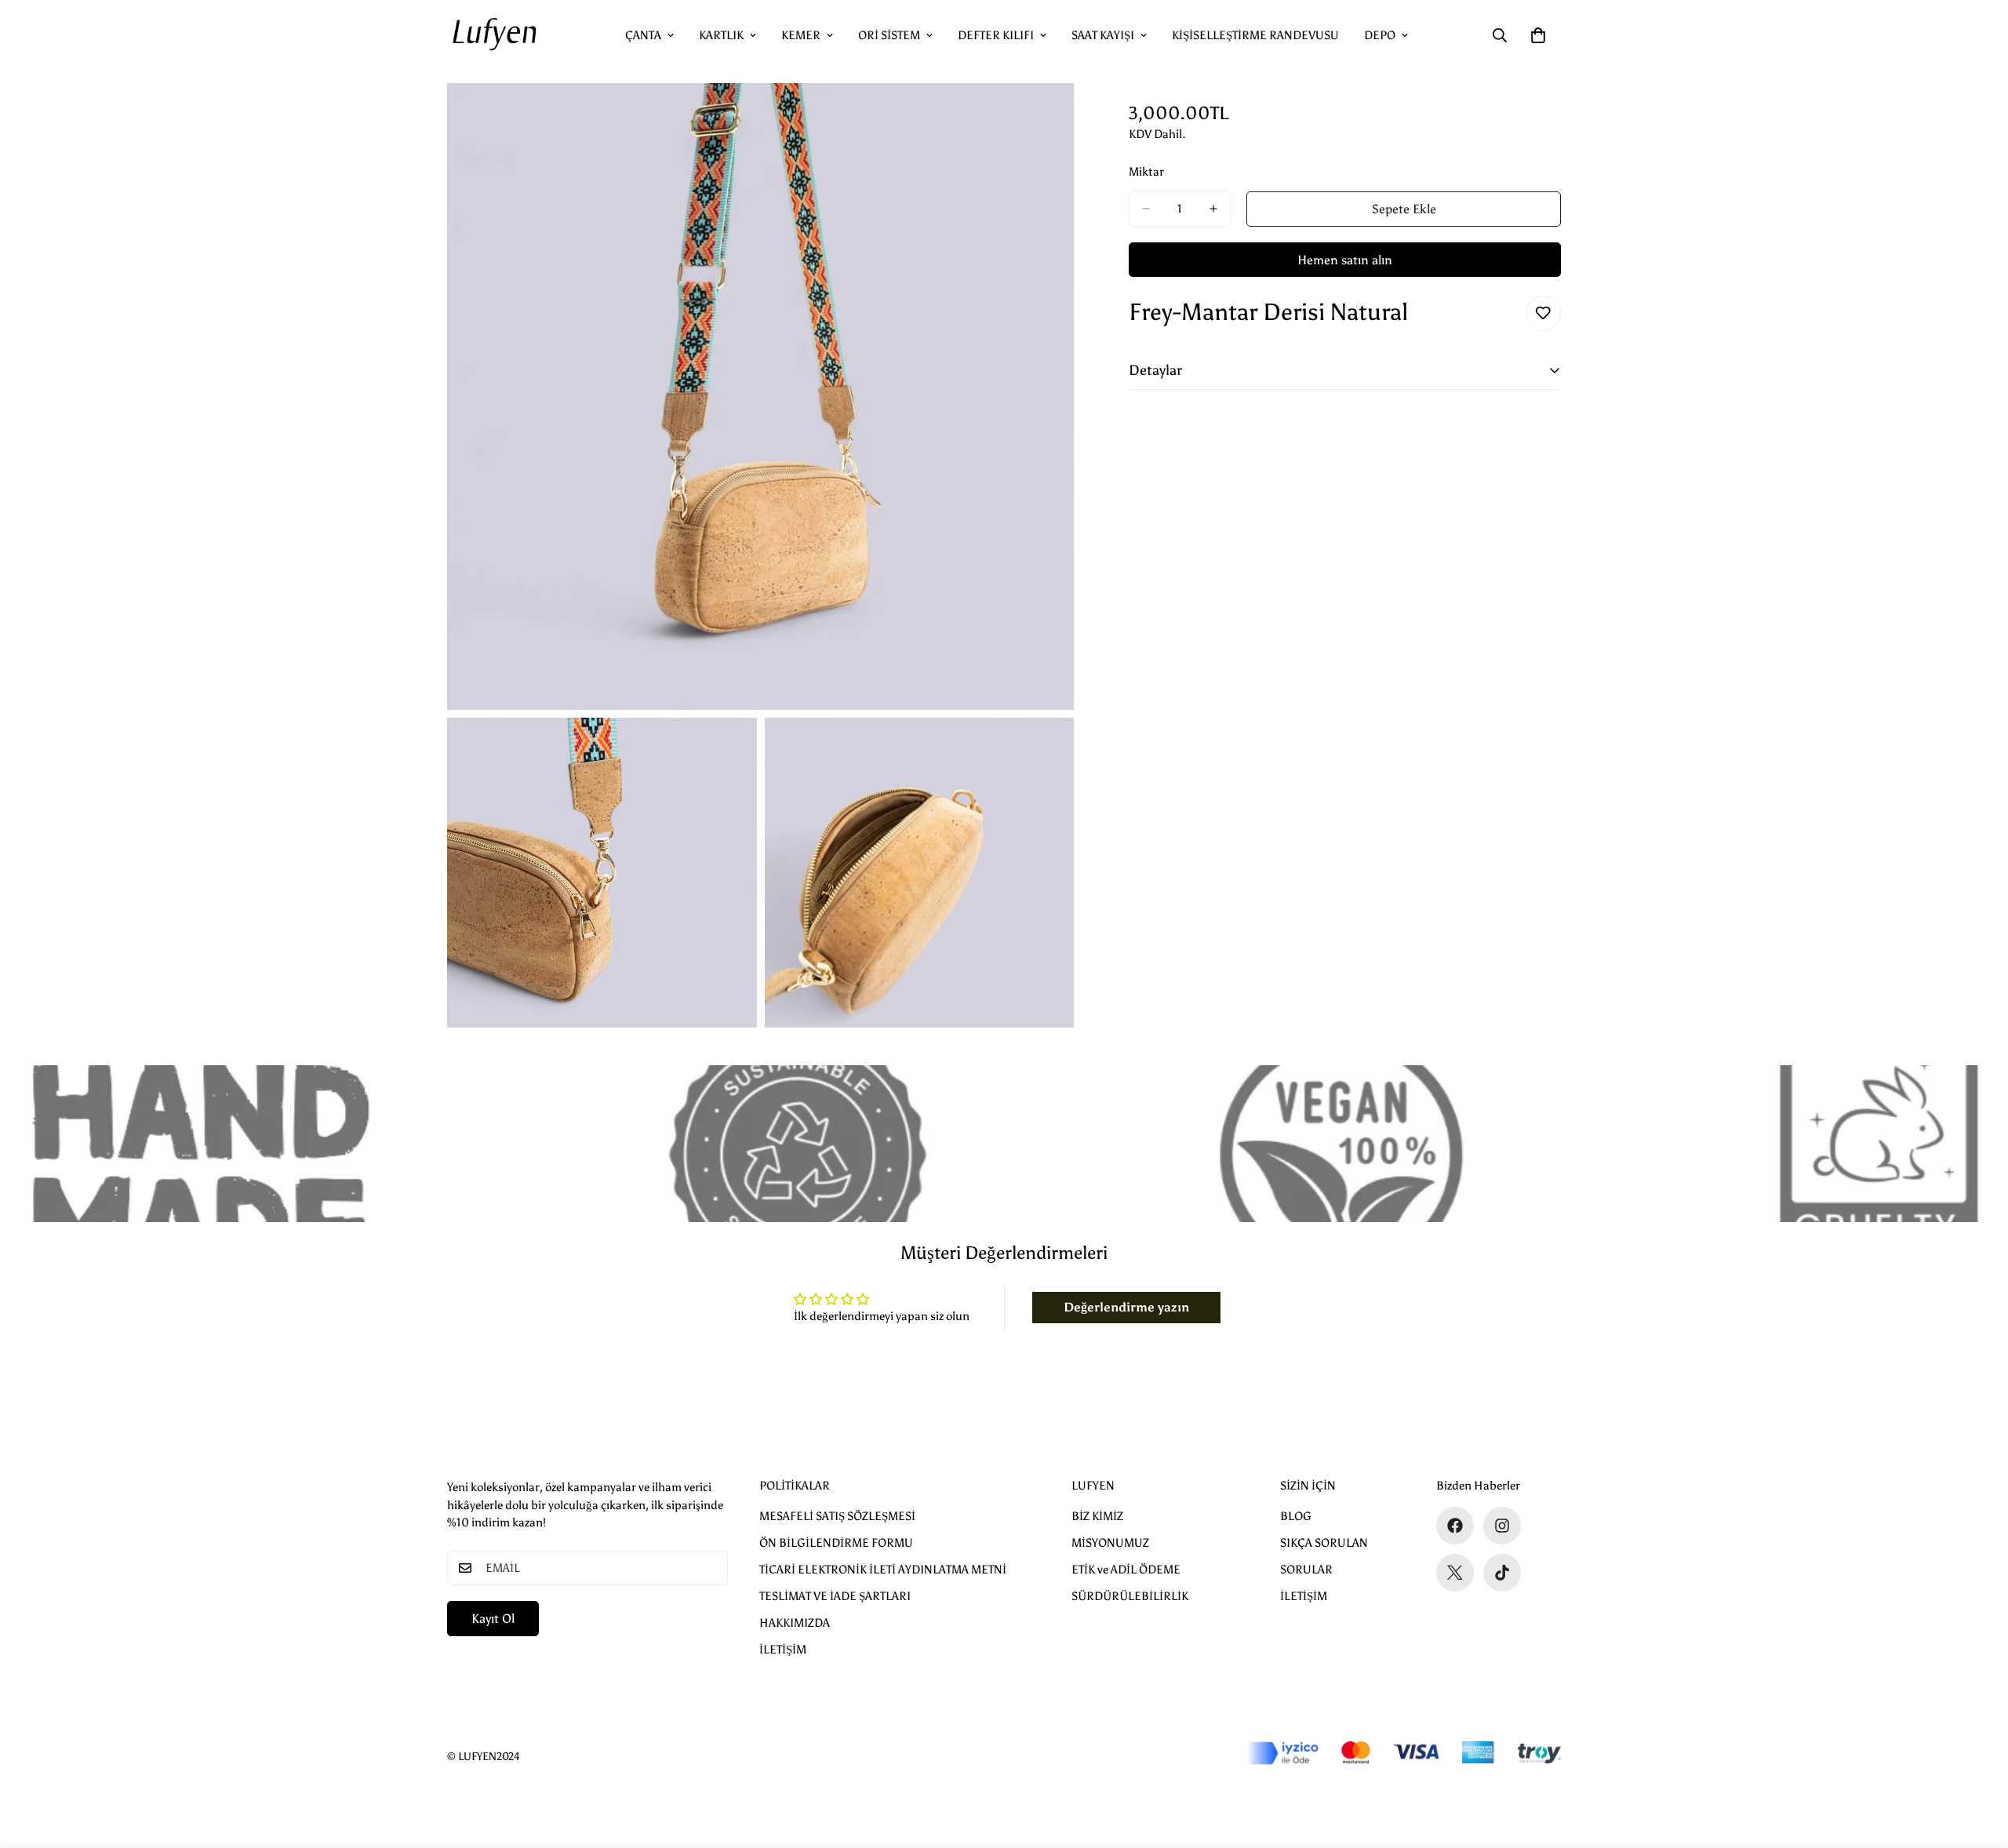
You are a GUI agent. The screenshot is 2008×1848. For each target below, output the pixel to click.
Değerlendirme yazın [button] (1126, 1307)
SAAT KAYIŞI (1103, 35)
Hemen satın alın (1345, 260)
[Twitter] (1455, 1573)
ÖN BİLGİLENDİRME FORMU (836, 1543)
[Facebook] (1455, 1526)
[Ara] (1500, 35)
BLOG (1296, 1516)
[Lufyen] (494, 35)
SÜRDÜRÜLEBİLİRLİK (1130, 1596)
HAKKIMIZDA (795, 1623)
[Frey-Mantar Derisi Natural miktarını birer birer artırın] (1213, 209)
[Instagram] (1502, 1526)
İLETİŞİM (783, 1650)
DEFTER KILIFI (996, 35)
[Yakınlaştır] (1044, 116)
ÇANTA (643, 35)
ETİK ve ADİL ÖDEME (1126, 1570)
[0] (1538, 35)
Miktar (1146, 172)
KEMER (801, 35)
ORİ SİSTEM (889, 35)
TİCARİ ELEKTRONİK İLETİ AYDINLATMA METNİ (883, 1570)
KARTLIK (721, 35)
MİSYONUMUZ (1110, 1543)
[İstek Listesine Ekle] (1543, 313)
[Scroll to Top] (1977, 1763)
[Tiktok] (1502, 1573)
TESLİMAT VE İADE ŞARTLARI (835, 1596)
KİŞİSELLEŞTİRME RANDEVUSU (1255, 35)
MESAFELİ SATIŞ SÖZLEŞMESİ (837, 1516)
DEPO (1380, 35)
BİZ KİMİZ (1097, 1516)
